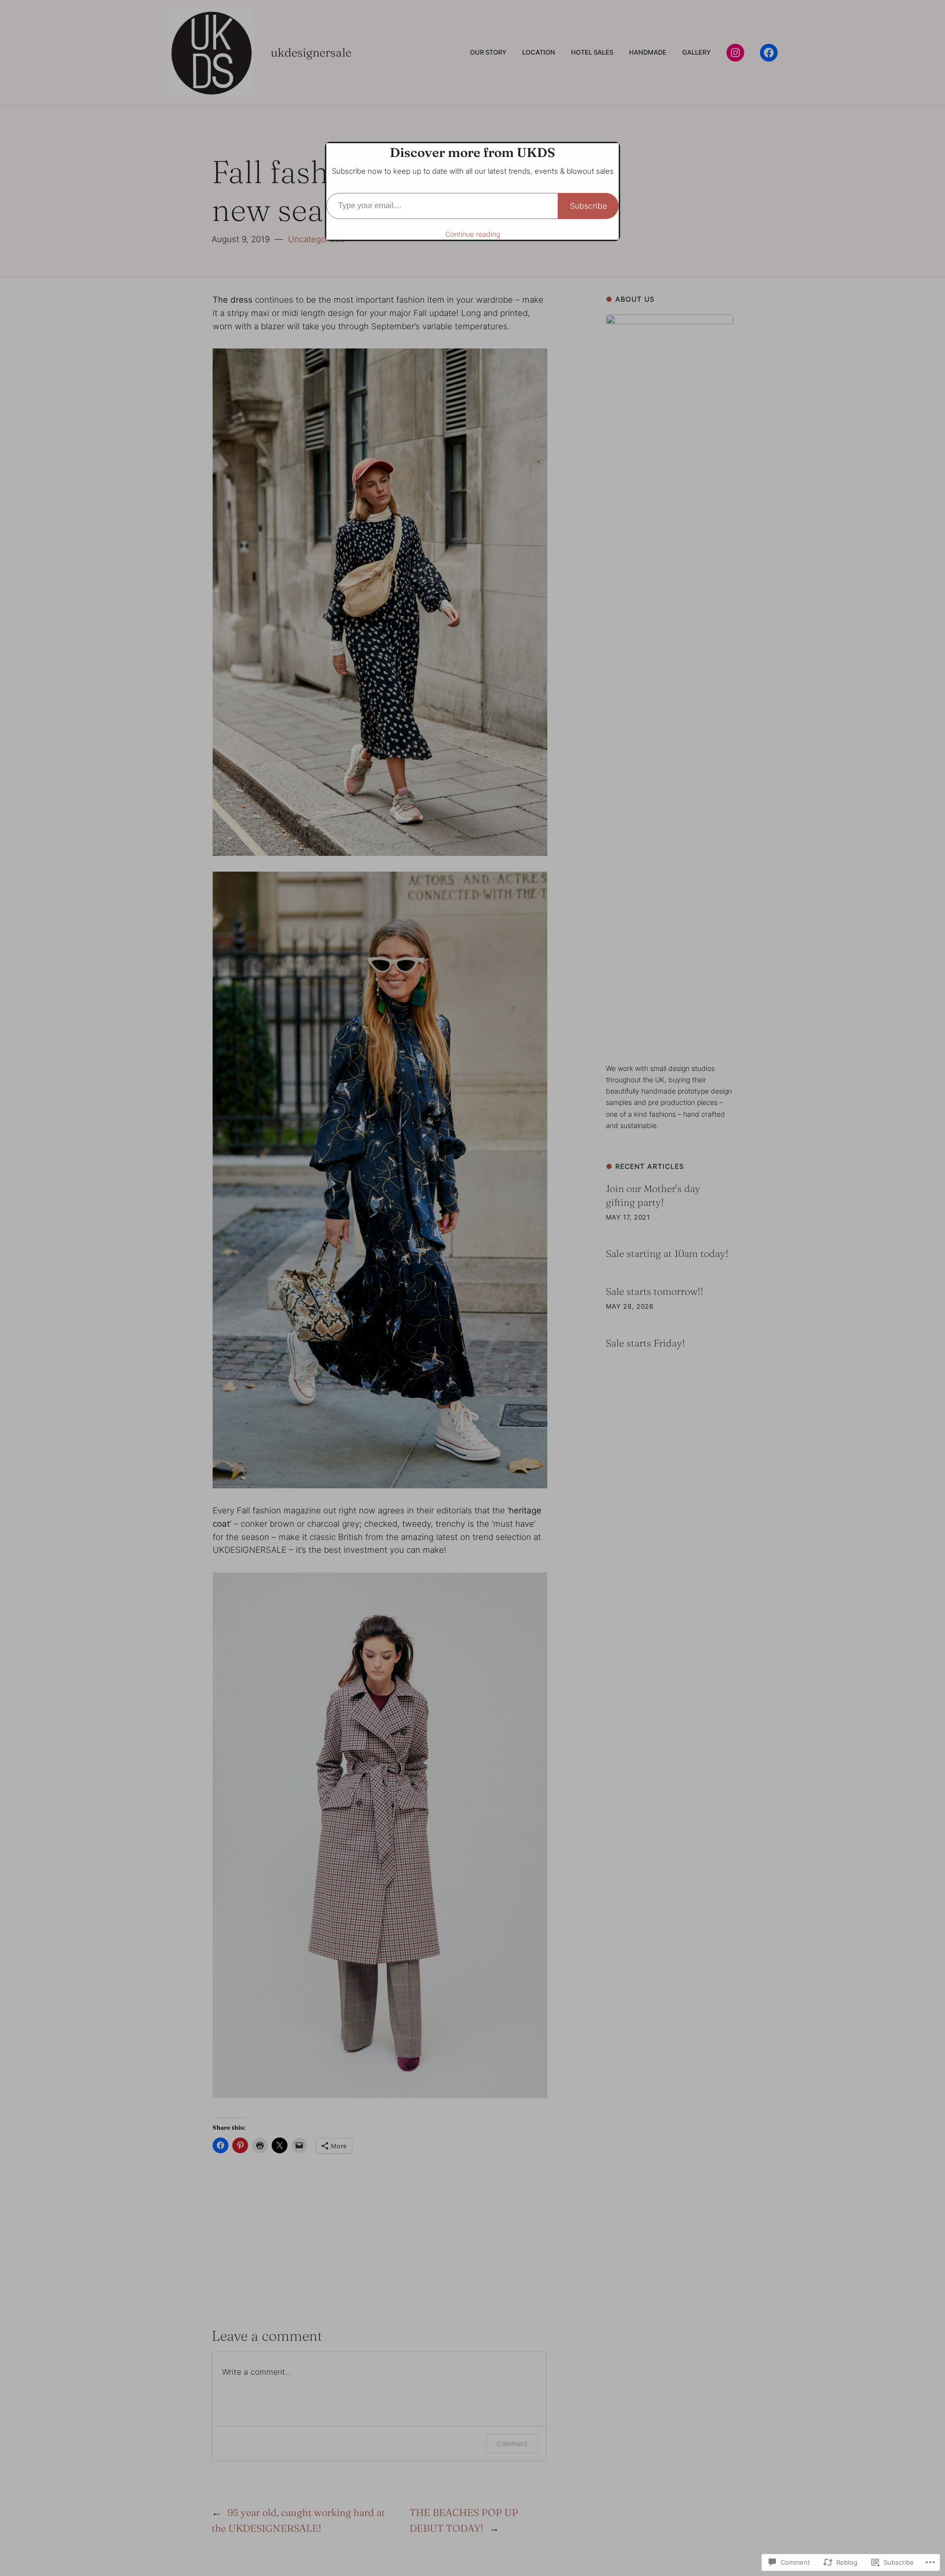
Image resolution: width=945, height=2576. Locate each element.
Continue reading (473, 234)
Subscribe (588, 206)
